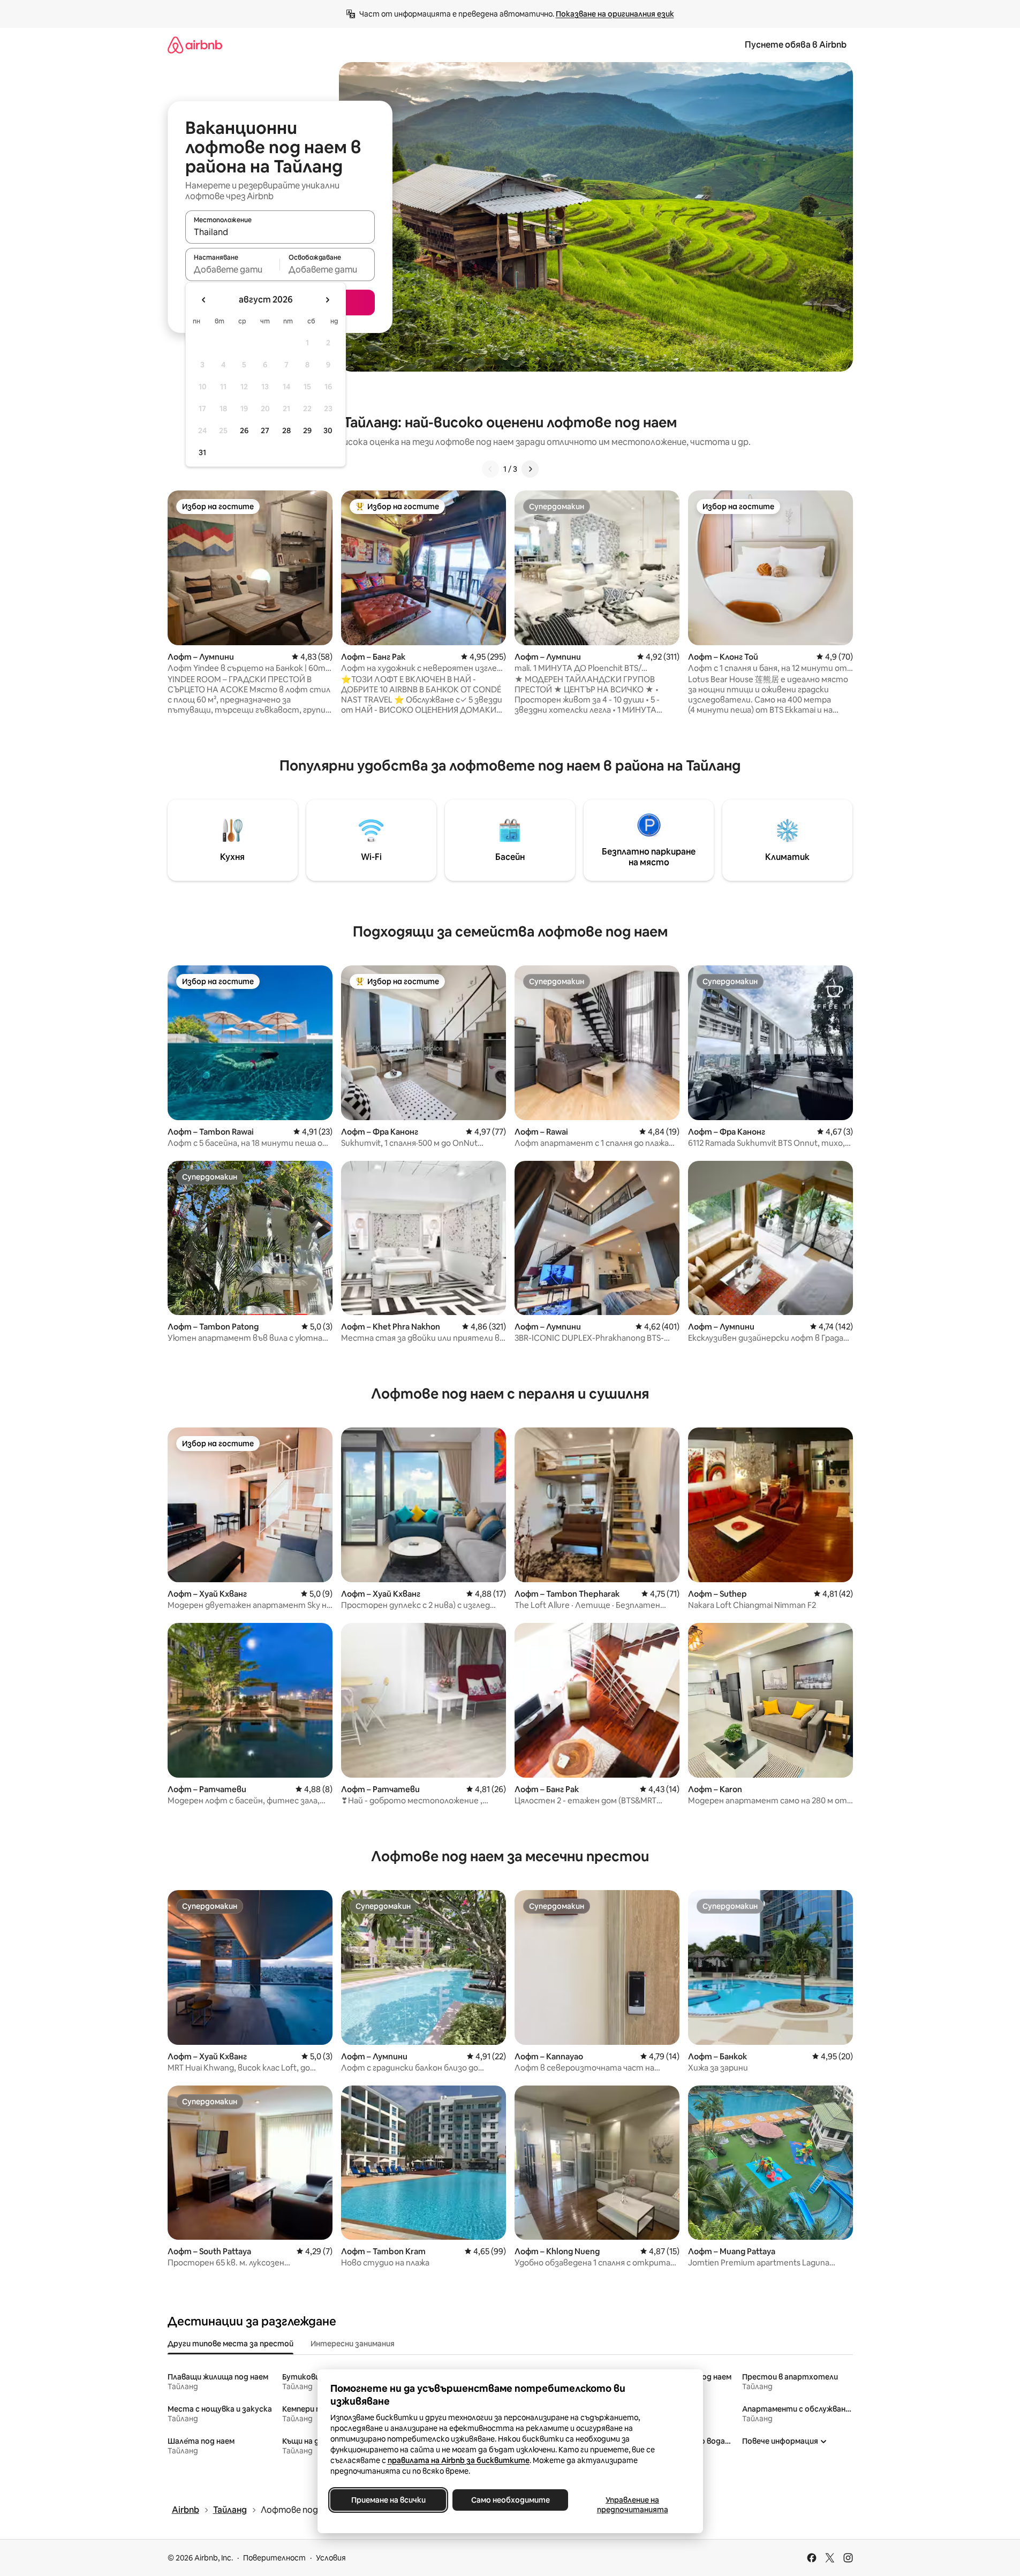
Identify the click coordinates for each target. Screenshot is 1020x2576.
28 (286, 430)
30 (328, 430)
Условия (331, 2558)
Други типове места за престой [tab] (231, 2344)
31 (202, 452)
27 (265, 430)
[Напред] (530, 469)
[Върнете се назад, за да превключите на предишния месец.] (204, 300)
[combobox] (280, 232)
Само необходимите (510, 2500)
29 (307, 430)
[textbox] (233, 269)
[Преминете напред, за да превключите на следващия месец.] (327, 300)
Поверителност (274, 2558)
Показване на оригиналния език (615, 14)
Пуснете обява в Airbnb (796, 45)
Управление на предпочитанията (632, 2505)
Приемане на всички (388, 2500)
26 (244, 430)
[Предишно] (490, 469)
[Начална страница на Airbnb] (195, 45)
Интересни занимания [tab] (353, 2344)
